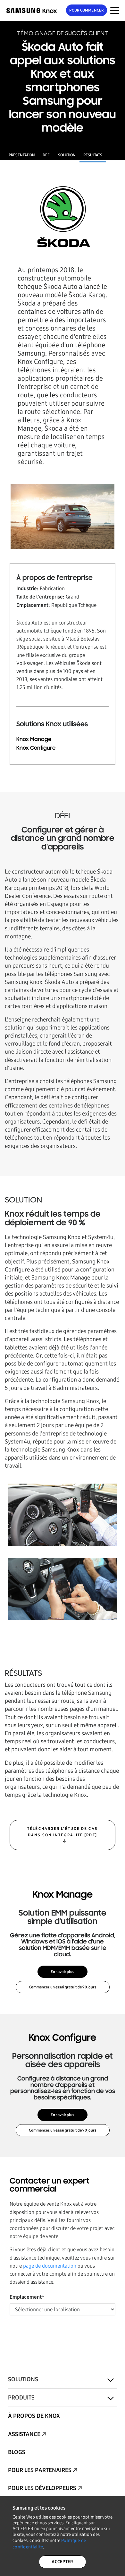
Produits (21, 2398)
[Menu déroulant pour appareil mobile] (115, 10)
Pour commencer (86, 10)
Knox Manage (34, 739)
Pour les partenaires (40, 2470)
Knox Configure (36, 748)
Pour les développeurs (42, 2488)
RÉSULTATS (93, 155)
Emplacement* (27, 2297)
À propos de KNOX (34, 2416)
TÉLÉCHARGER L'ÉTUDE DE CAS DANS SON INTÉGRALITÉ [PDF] (63, 1832)
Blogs (17, 2452)
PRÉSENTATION (22, 155)
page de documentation (50, 2266)
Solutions (23, 2379)
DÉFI (46, 155)
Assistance (24, 2434)
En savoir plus (63, 1972)
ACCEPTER (62, 2562)
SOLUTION (67, 155)
